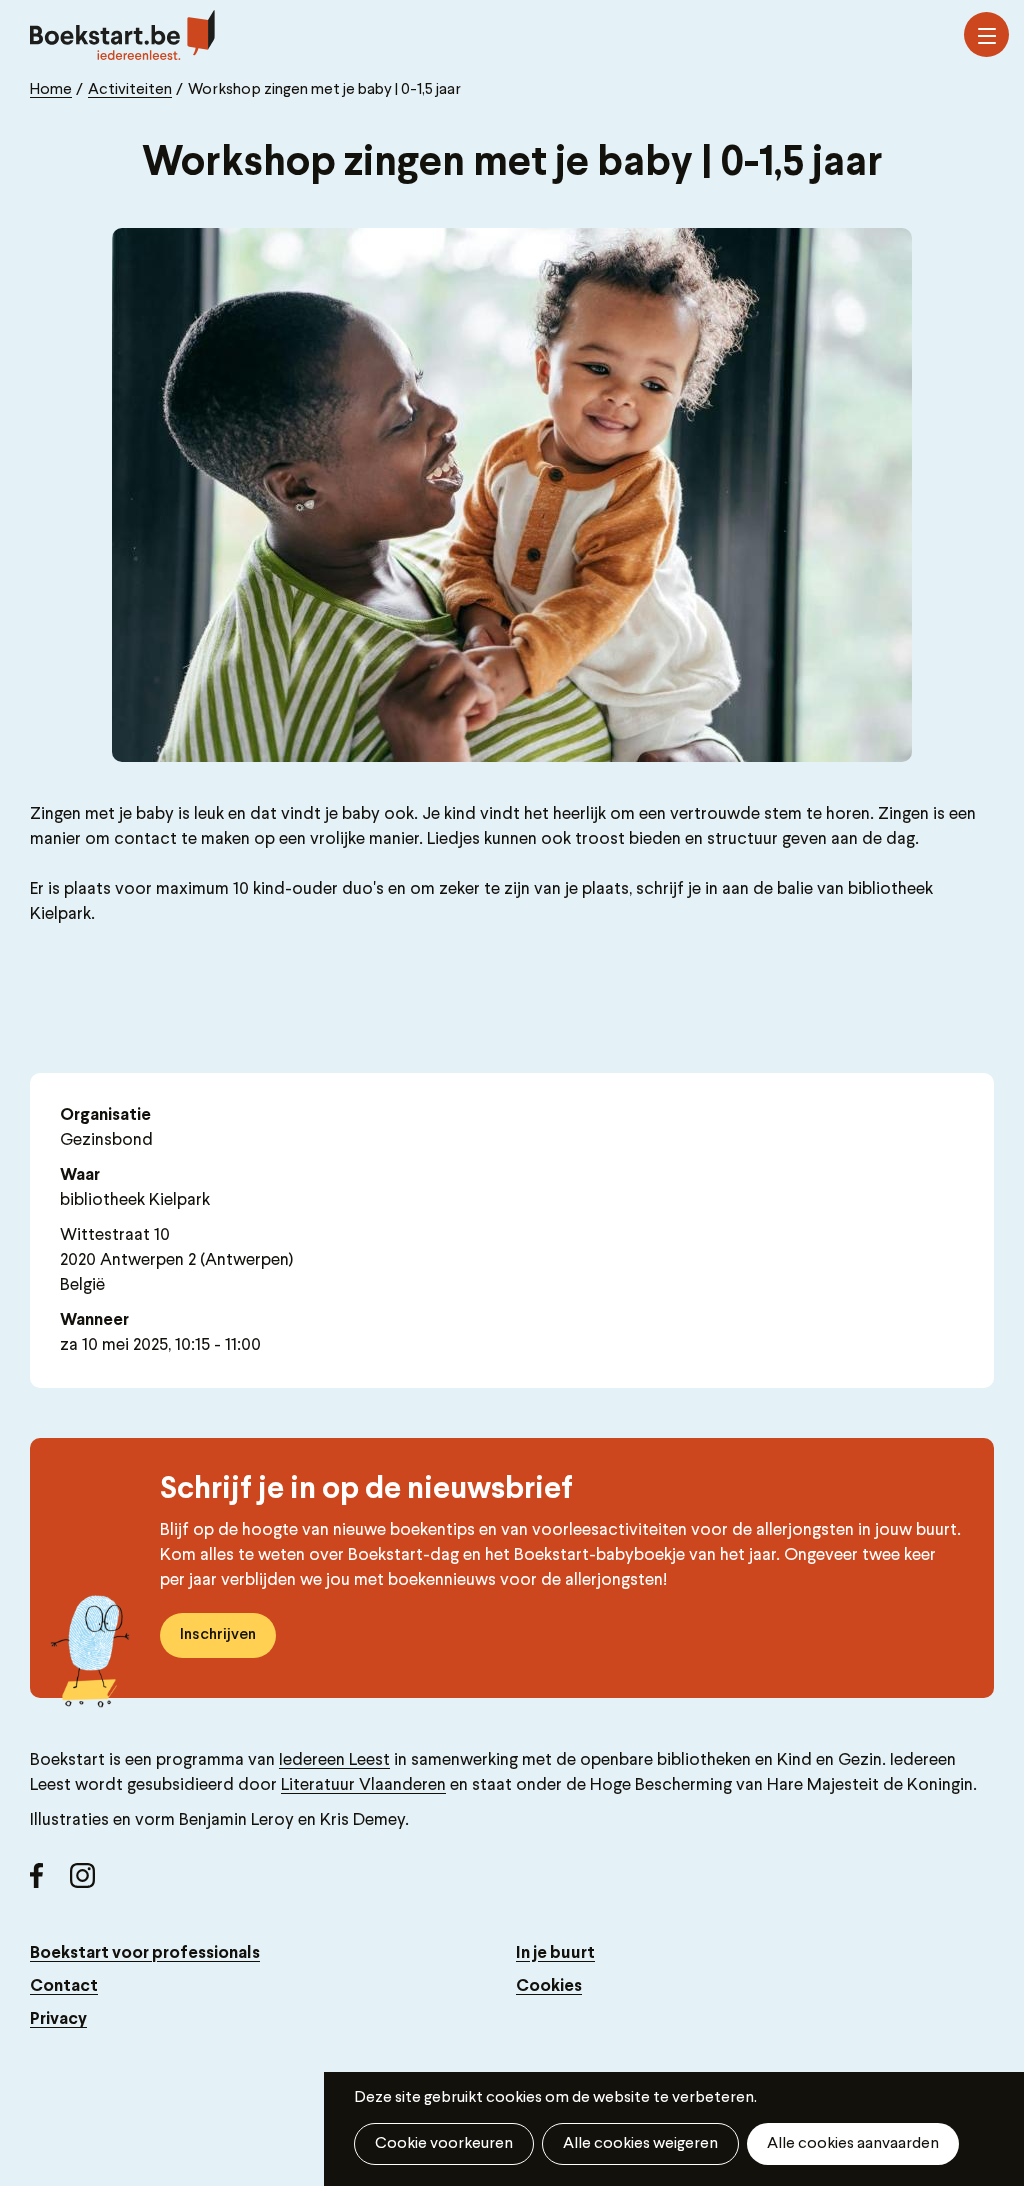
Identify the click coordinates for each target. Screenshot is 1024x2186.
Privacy (58, 2019)
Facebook (50, 1883)
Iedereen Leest (334, 1760)
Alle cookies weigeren (640, 2144)
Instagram (90, 1883)
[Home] (122, 35)
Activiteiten (130, 90)
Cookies (549, 1986)
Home (51, 90)
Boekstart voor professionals (145, 1953)
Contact (64, 1986)
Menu (986, 34)
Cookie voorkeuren (444, 2144)
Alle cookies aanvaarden (853, 2144)
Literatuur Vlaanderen (363, 1785)
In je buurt (555, 1953)
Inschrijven (218, 1635)
